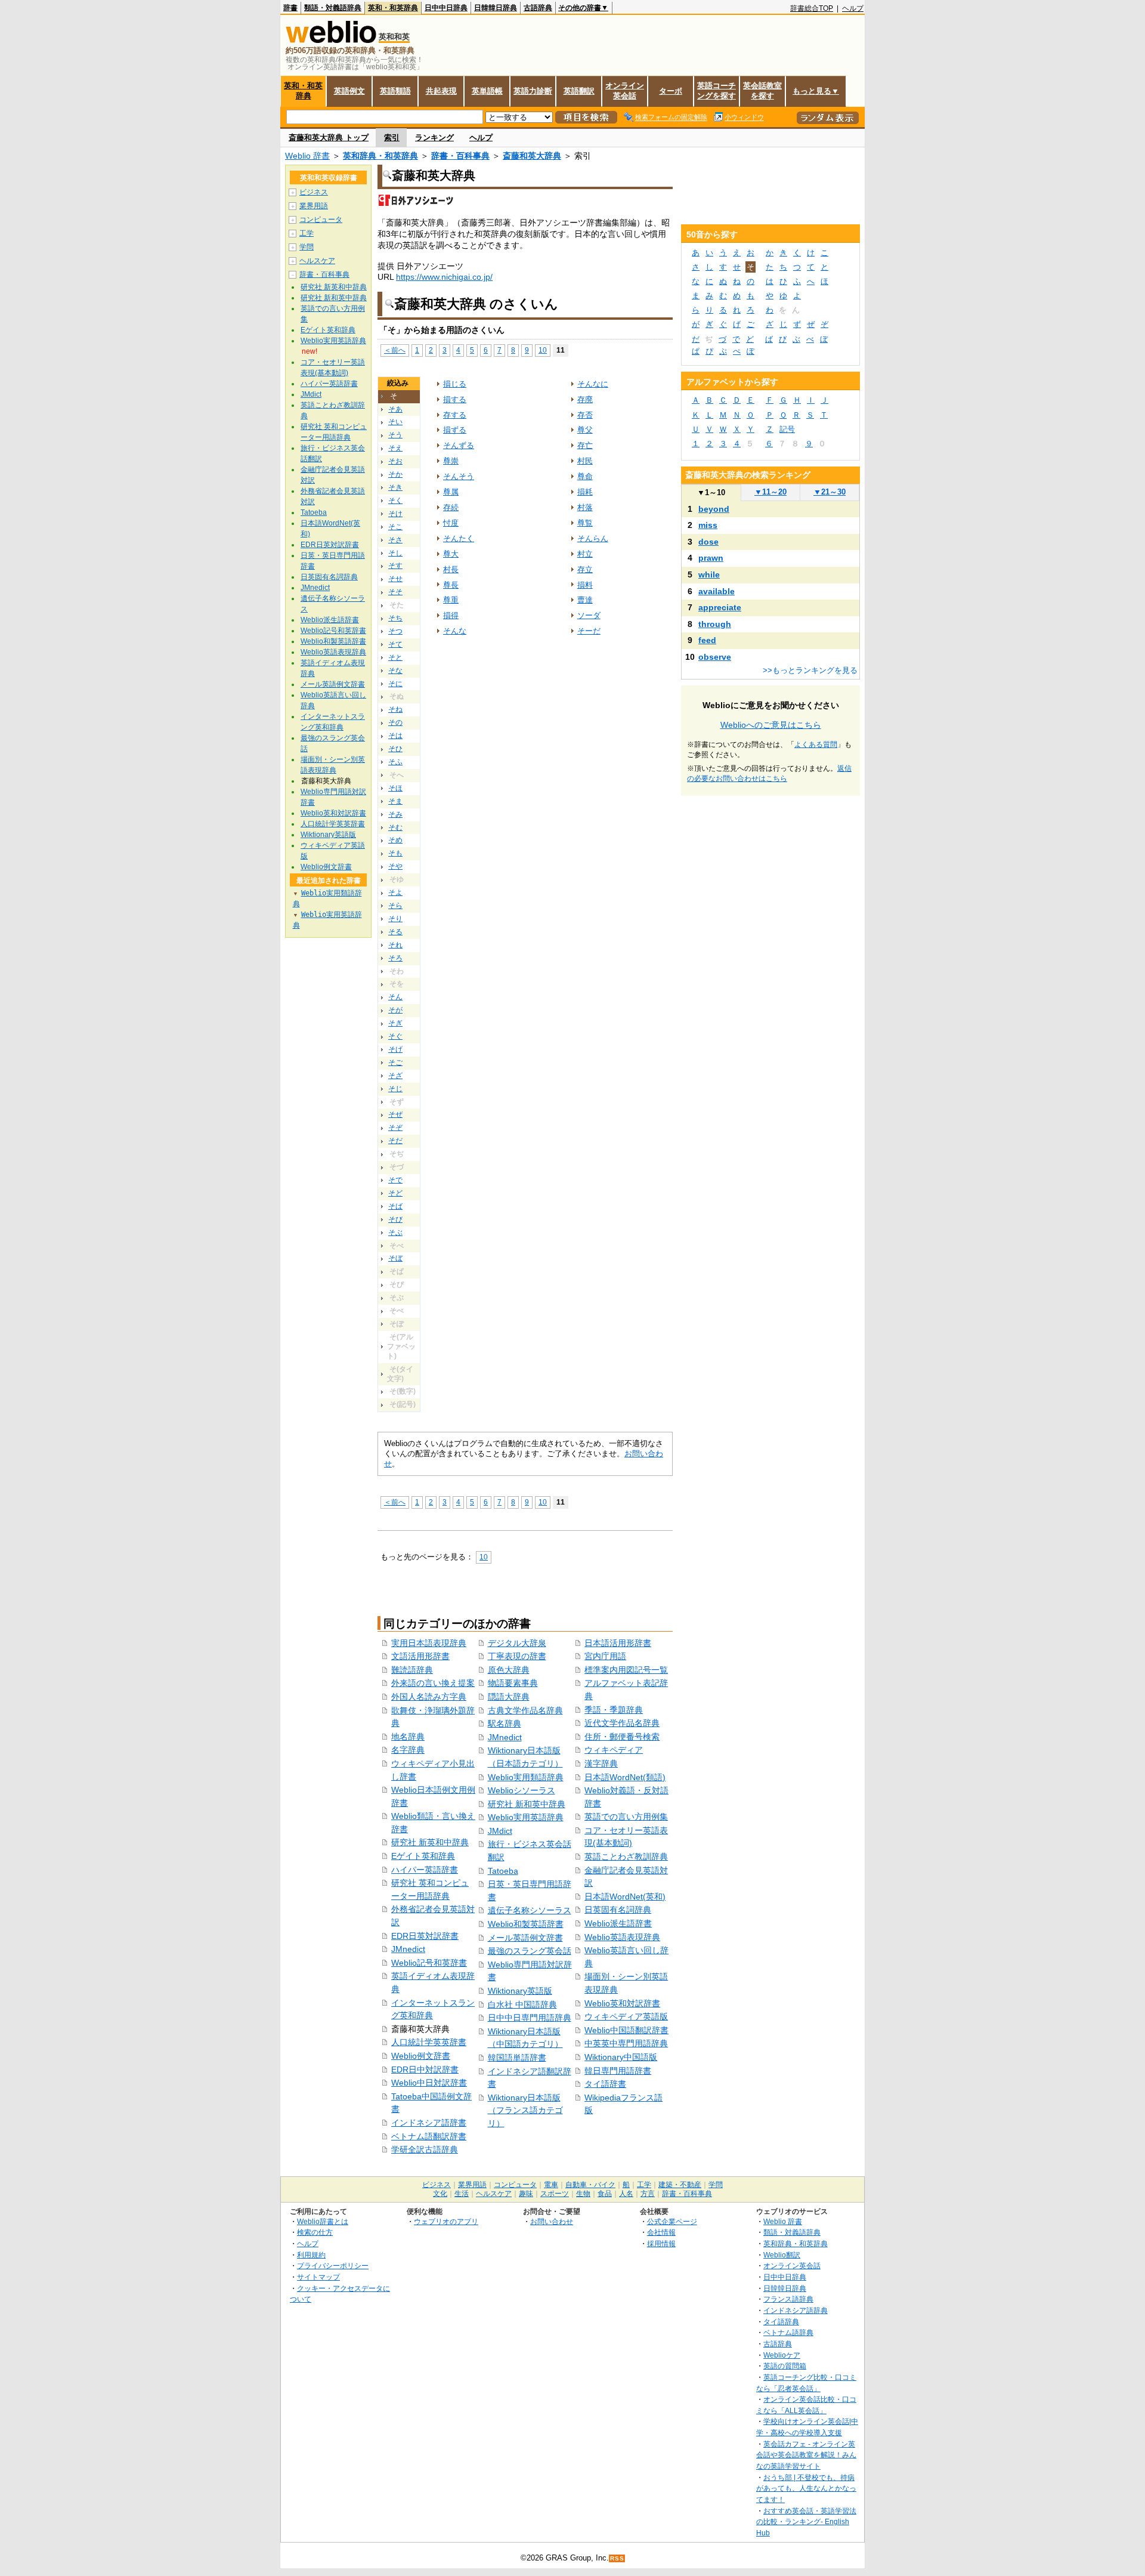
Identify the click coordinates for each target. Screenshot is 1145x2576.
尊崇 (451, 461)
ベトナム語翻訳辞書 (429, 2136)
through (715, 624)
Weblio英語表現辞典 (622, 1937)
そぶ (395, 1233)
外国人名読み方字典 (429, 1697)
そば (395, 1206)
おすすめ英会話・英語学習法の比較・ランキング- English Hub (806, 2522)
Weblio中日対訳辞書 (429, 2083)
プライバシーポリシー (333, 2265)
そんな (455, 631)
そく (395, 501)
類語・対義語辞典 (333, 8)
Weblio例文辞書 (421, 2056)
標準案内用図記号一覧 (626, 1670)
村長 (451, 569)
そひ (395, 749)
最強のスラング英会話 (530, 1951)
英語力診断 (533, 91)
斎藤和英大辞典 (532, 156)
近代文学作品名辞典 (622, 1723)
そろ (395, 958)
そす (395, 566)
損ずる (455, 430)
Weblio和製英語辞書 (526, 1924)
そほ (395, 788)
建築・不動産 (680, 2185)
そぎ (395, 1023)
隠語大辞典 (509, 1697)
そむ (395, 827)
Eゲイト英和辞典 (423, 1856)
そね (395, 709)
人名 (626, 2194)
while (709, 574)
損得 (451, 615)
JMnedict (408, 1949)
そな (395, 671)
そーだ (589, 631)
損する (455, 399)
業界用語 (314, 206)
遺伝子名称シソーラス (530, 1910)
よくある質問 (816, 745)
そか (395, 474)
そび (395, 1219)
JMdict (500, 1831)
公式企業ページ (672, 2221)
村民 (585, 461)
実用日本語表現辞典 (429, 1643)
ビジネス (314, 192)
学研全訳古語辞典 (425, 2149)
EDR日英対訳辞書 (425, 1936)
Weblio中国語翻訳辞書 (626, 2030)
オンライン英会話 (625, 91)
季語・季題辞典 (614, 1710)
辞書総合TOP (812, 8)
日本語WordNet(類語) (625, 1777)
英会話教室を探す (762, 91)
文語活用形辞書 (420, 1656)
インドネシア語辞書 (429, 2123)
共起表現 (441, 91)
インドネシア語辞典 (796, 2310)
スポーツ (555, 2194)
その (395, 722)
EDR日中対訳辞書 (425, 2070)
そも (395, 853)
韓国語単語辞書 (517, 2058)
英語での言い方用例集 (626, 1817)
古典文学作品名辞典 (525, 1710)
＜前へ (395, 350)
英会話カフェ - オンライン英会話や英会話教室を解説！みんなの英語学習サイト (806, 2455)
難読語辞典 (412, 1670)
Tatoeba (503, 1871)
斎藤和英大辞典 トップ (329, 138)
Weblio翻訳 (782, 2255)
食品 (605, 2194)
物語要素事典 (513, 1683)
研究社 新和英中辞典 (527, 1804)
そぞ (395, 1128)
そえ (395, 448)
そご (395, 1062)
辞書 (290, 8)
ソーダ (589, 615)
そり (395, 919)
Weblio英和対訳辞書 (622, 2003)
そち (395, 618)
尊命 (585, 476)
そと (395, 657)
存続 (451, 507)
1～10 (711, 492)
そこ (395, 527)
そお (395, 461)
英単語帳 (487, 91)
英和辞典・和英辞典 (380, 156)
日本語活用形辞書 (618, 1643)
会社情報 (661, 2232)
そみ (395, 814)
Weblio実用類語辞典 (526, 1777)
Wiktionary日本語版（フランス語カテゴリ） (525, 2110)
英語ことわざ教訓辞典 (626, 1857)
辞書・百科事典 (460, 156)
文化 (440, 2194)
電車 (551, 2185)
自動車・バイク (590, 2185)
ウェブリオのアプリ (446, 2221)
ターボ (671, 91)
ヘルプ (853, 8)
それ (395, 945)
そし (395, 553)
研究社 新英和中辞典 (430, 1842)
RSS (617, 2558)
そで (395, 1180)
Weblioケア (782, 2355)
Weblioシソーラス (522, 1790)
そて (395, 644)
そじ (395, 1089)
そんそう (459, 476)
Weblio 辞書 (307, 156)
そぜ (395, 1114)
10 (543, 350)
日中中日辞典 (446, 8)
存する (455, 415)
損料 (585, 585)
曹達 (585, 600)
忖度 (451, 523)
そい (395, 422)
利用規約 (311, 2255)
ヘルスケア (317, 261)
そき (395, 487)
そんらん (593, 538)
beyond (714, 509)
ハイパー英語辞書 (425, 1870)
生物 (583, 2194)
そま (395, 801)
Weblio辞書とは (323, 2221)
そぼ (395, 1258)
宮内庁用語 (605, 1656)
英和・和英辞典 (393, 8)
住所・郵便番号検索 (622, 1737)
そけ (395, 514)
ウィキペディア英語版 (626, 2016)
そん (395, 997)
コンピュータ (321, 220)
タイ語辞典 (781, 2322)
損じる (455, 384)
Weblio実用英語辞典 (526, 1817)
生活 (462, 2194)
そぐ (395, 1036)
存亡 (585, 445)
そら (395, 906)
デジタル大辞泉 (517, 1643)
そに (395, 684)
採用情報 (661, 2243)
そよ (395, 892)
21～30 (830, 492)
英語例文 (349, 91)
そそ (395, 592)
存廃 (585, 399)
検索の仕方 (315, 2232)
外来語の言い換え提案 (433, 1683)
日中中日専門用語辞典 (530, 2018)
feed (707, 640)
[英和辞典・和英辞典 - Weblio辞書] (331, 40)
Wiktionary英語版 (520, 1991)
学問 (307, 247)
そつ (395, 631)
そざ (395, 1076)
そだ (395, 1141)
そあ (395, 409)
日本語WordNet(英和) (625, 1897)
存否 (585, 415)
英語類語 (395, 91)
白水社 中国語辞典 (522, 2004)
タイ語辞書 (605, 2084)
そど (395, 1193)
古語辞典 (538, 8)
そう (395, 435)
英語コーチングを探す (717, 91)
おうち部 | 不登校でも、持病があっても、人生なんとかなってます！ (806, 2488)
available (717, 591)
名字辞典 (408, 1750)
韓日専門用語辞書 (618, 2071)
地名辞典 (408, 1737)
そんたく (459, 538)
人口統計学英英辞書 (429, 2042)
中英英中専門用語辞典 (626, 2043)
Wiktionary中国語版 (621, 2057)
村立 (585, 554)
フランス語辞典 (788, 2299)
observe (715, 657)
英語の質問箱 (785, 2366)
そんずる (459, 445)
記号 (787, 429)
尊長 (451, 585)
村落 (585, 507)
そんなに (593, 384)
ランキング (434, 138)
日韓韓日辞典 (496, 8)
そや (395, 866)
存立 (585, 569)
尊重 (451, 600)
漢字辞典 (601, 1763)
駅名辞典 (505, 1723)
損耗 (585, 492)
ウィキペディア (614, 1750)
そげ (395, 1049)
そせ (395, 579)
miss (708, 525)
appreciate (720, 607)
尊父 (585, 430)
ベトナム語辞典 (788, 2332)
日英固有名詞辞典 (618, 1910)
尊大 (451, 554)
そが (395, 1010)
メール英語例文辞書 (525, 1938)
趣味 (526, 2194)
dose (708, 542)
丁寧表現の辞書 (517, 1656)
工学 (307, 233)
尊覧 (585, 523)
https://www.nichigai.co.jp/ (444, 277)
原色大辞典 (509, 1670)
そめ (395, 840)
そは (395, 736)
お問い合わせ (552, 2221)
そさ (395, 540)
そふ (395, 762)
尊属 (451, 492)
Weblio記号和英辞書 (429, 1963)
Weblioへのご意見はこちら (771, 725)
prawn (711, 558)
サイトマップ (318, 2277)
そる (395, 932)
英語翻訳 (579, 91)
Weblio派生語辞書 (618, 1923)
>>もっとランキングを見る (810, 670)
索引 (392, 138)
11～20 (770, 492)
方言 (648, 2194)
